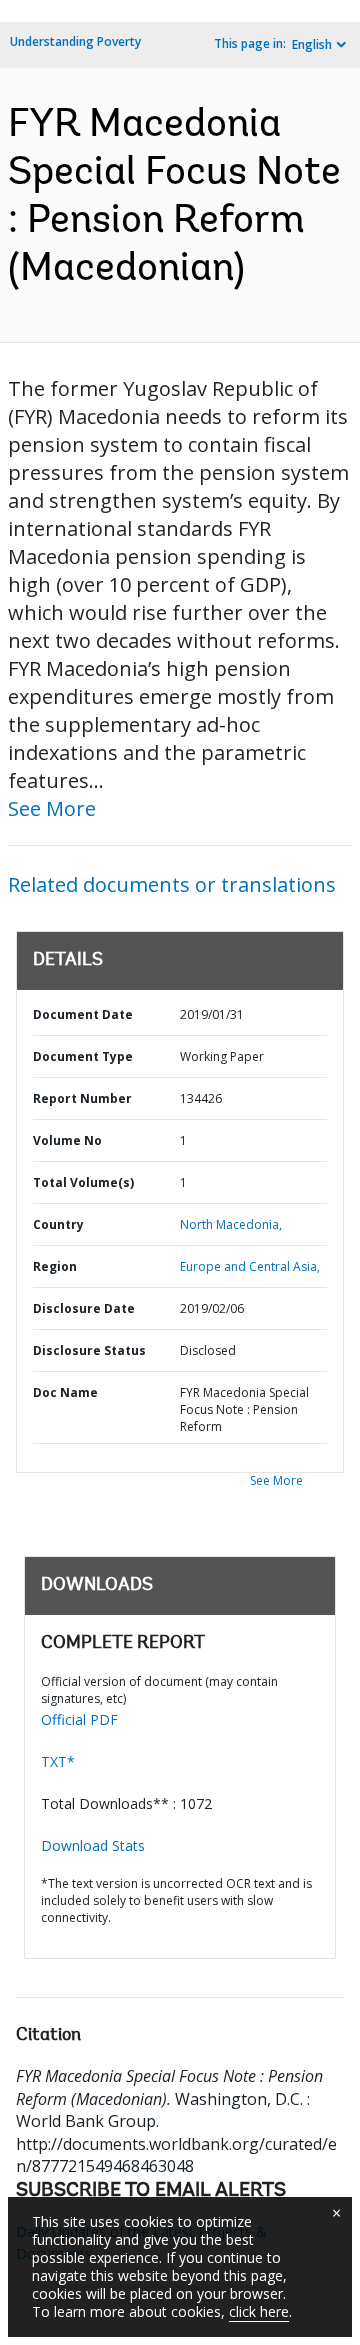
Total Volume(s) (83, 1182)
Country (58, 1224)
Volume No (67, 1140)
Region (55, 1266)
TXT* (58, 1761)
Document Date (83, 1014)
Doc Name (65, 1392)
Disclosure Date (84, 1308)
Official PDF (79, 1719)
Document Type (83, 1056)
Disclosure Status (89, 1350)
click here (259, 2311)
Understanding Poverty (75, 41)
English (312, 44)
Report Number (82, 1098)
